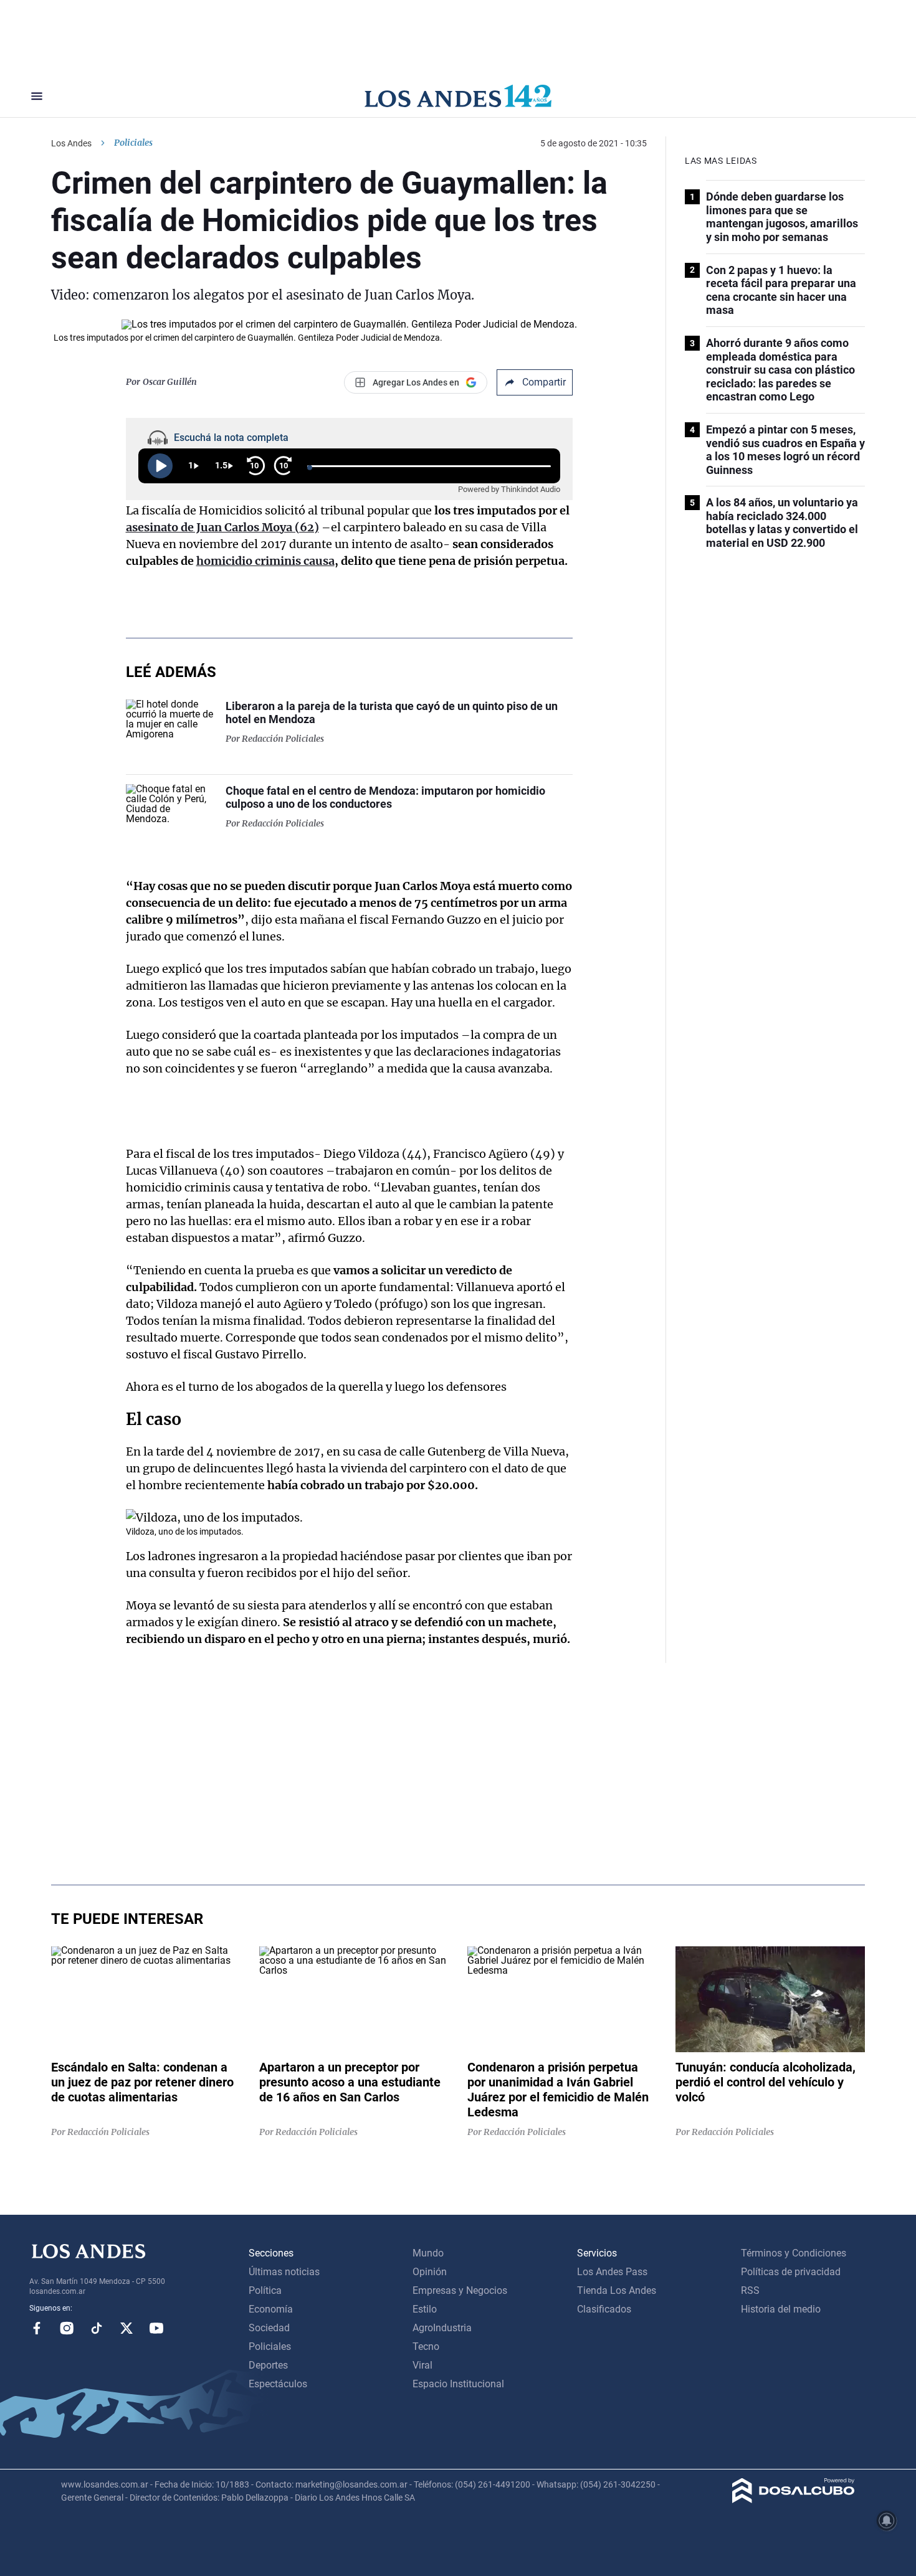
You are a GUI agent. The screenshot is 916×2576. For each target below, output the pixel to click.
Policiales (133, 143)
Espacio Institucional (458, 2384)
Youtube (156, 2328)
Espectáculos (278, 2384)
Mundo (428, 2253)
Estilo (425, 2309)
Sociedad (269, 2328)
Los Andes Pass (612, 2272)
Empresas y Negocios (460, 2290)
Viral (422, 2365)
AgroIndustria (442, 2328)
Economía (271, 2309)
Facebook (37, 2328)
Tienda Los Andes (617, 2290)
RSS (750, 2290)
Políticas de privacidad (791, 2272)
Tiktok (97, 2328)
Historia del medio (781, 2309)
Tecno (426, 2346)
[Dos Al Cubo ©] (794, 2500)
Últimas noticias (284, 2272)
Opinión (430, 2272)
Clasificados (604, 2309)
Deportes (268, 2365)
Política (265, 2290)
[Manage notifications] (887, 2521)
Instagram (67, 2328)
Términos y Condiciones (794, 2253)
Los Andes (71, 143)
